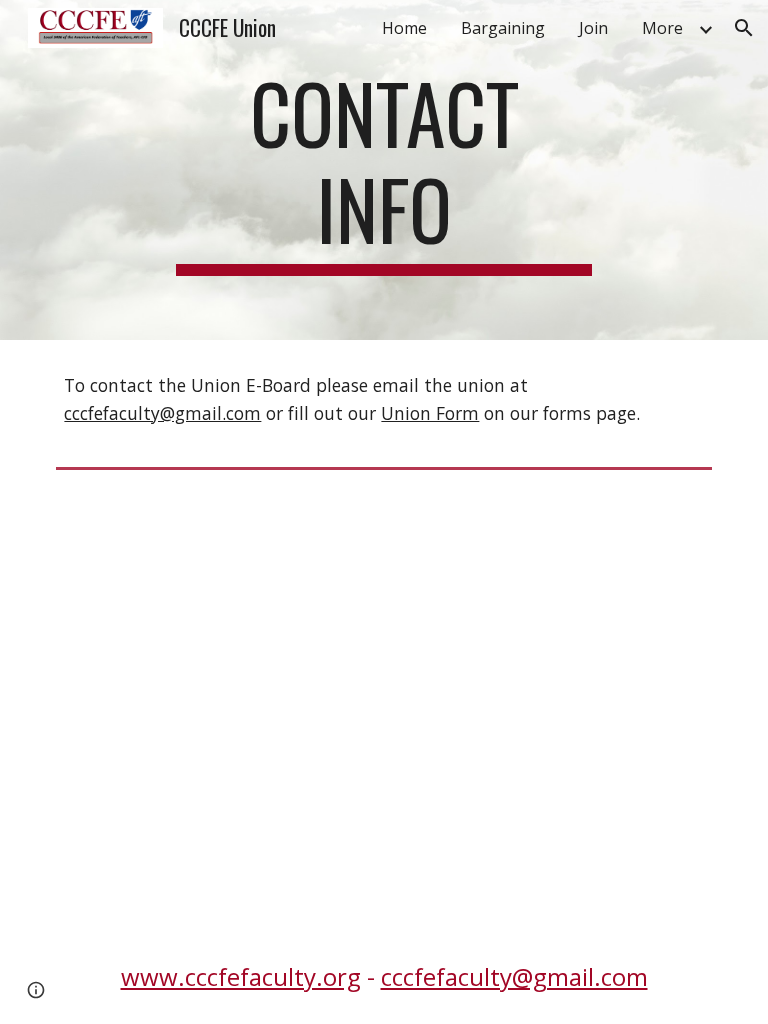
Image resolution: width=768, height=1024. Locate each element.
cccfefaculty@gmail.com (162, 413)
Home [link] (404, 28)
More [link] (662, 28)
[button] (744, 28)
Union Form (430, 413)
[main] (383, 170)
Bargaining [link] (503, 28)
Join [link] (593, 28)
